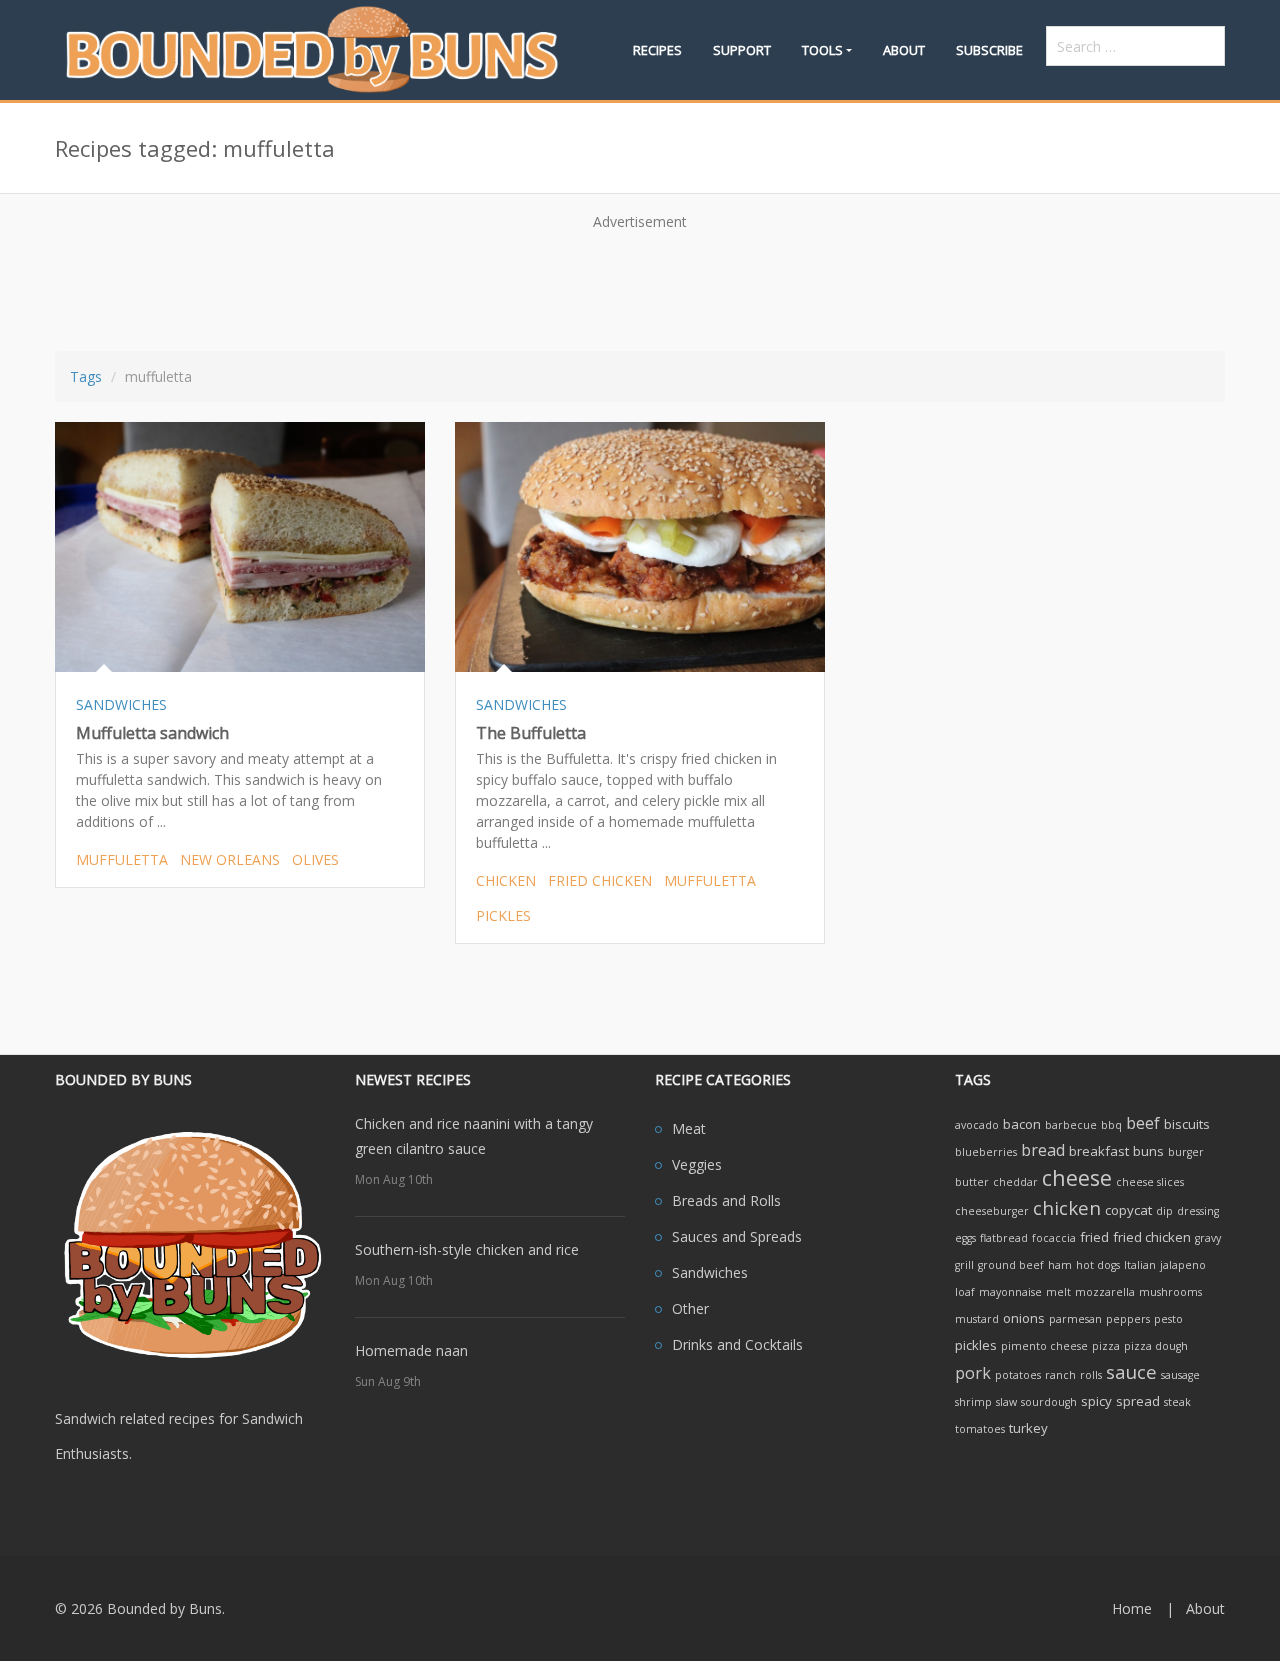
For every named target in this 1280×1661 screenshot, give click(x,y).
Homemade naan (411, 1350)
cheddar (1015, 1182)
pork (973, 1373)
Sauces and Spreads (737, 1236)
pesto (1168, 1319)
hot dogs (1098, 1265)
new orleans (230, 859)
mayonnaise (1010, 1292)
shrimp (973, 1402)
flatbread (1004, 1238)
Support (742, 50)
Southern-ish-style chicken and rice (467, 1249)
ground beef (1011, 1265)
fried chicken (600, 880)
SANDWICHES (121, 704)
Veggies (697, 1164)
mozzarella (1105, 1292)
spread (1138, 1401)
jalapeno (1183, 1265)
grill (964, 1265)
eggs (965, 1238)
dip (1164, 1211)
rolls (1091, 1375)
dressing (1198, 1211)
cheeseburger (992, 1211)
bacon (1022, 1124)
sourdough (1049, 1402)
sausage (1180, 1375)
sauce (1131, 1371)
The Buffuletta (531, 733)
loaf (965, 1292)
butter (972, 1182)
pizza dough (1156, 1346)
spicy (1096, 1401)
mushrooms (1170, 1292)
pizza (1106, 1346)
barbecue (1071, 1125)
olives (315, 859)
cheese (1077, 1177)
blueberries (986, 1152)
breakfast (1099, 1151)
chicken (506, 880)
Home (1132, 1608)
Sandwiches (710, 1272)
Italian (1140, 1265)
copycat (1128, 1210)
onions (1024, 1318)
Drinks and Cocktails (737, 1344)
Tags (86, 376)
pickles (503, 915)
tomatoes (980, 1429)
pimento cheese (1044, 1346)
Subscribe (989, 50)
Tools (822, 50)
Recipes (657, 50)
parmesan (1075, 1319)
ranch (1060, 1375)
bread (1043, 1150)
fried (1094, 1237)
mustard (977, 1319)
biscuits (1187, 1124)
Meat (689, 1128)
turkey (1028, 1428)
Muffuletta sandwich (152, 733)
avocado (977, 1125)
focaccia (1054, 1238)
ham (1060, 1265)
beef (1143, 1123)
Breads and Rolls (726, 1200)
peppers (1128, 1319)
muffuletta (122, 859)
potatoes (1018, 1375)
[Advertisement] (640, 284)
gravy (1208, 1238)
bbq (1111, 1125)
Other (690, 1308)
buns (1148, 1151)
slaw (1006, 1402)
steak (1177, 1402)
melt (1058, 1292)
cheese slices (1150, 1182)
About (904, 50)
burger (1186, 1152)
